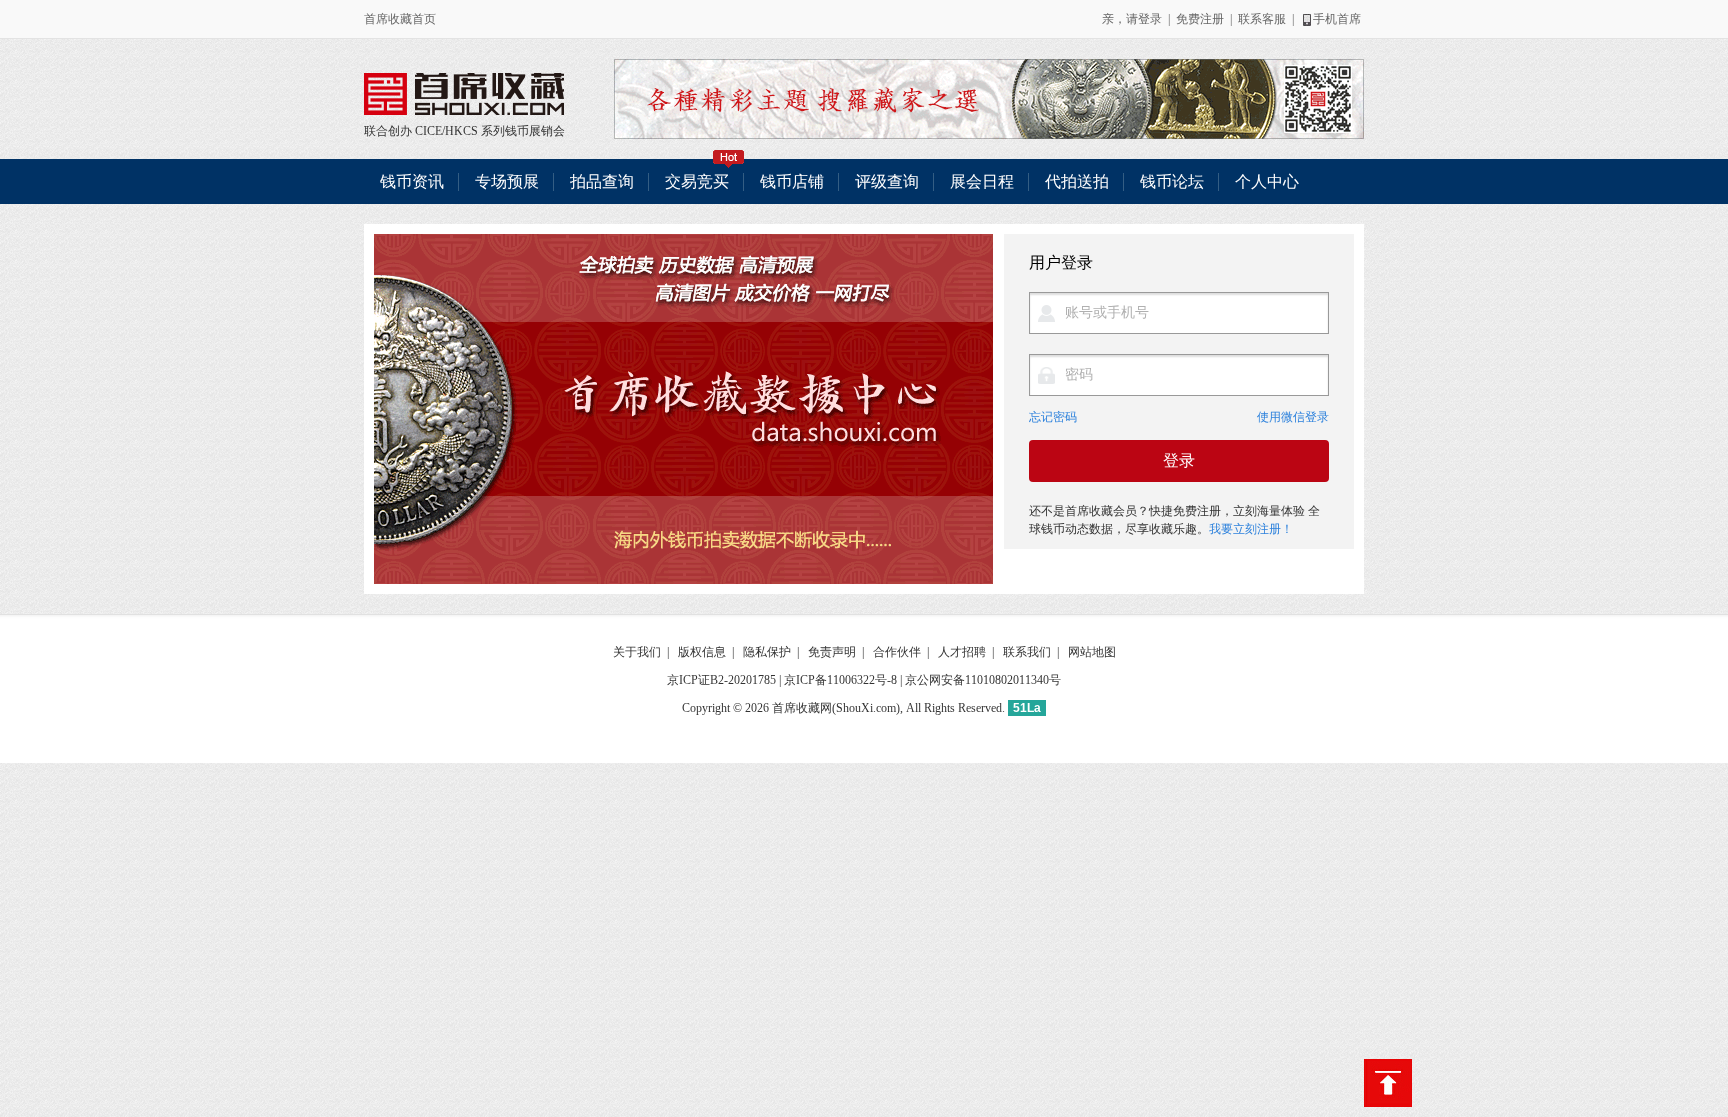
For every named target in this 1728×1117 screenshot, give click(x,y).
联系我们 (1027, 652)
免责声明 (832, 652)
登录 (1150, 19)
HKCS (461, 131)
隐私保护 (767, 652)
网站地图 (1092, 652)
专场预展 (507, 181)
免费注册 (1200, 19)
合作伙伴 (897, 652)
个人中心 (1267, 181)
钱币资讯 (412, 181)
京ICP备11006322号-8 (840, 680)
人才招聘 (962, 652)
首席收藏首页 (400, 19)
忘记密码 (1053, 417)
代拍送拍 (1077, 181)
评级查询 (887, 181)
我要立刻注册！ (1251, 529)
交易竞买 (697, 181)
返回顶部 (1388, 1083)
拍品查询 (602, 181)
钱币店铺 (792, 181)
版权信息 (702, 652)
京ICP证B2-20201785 (721, 680)
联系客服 (1262, 19)
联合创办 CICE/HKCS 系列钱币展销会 (464, 94)
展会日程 (982, 181)
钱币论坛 (1172, 181)
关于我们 (637, 652)
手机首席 (1337, 19)
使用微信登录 (1293, 417)
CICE (428, 131)
